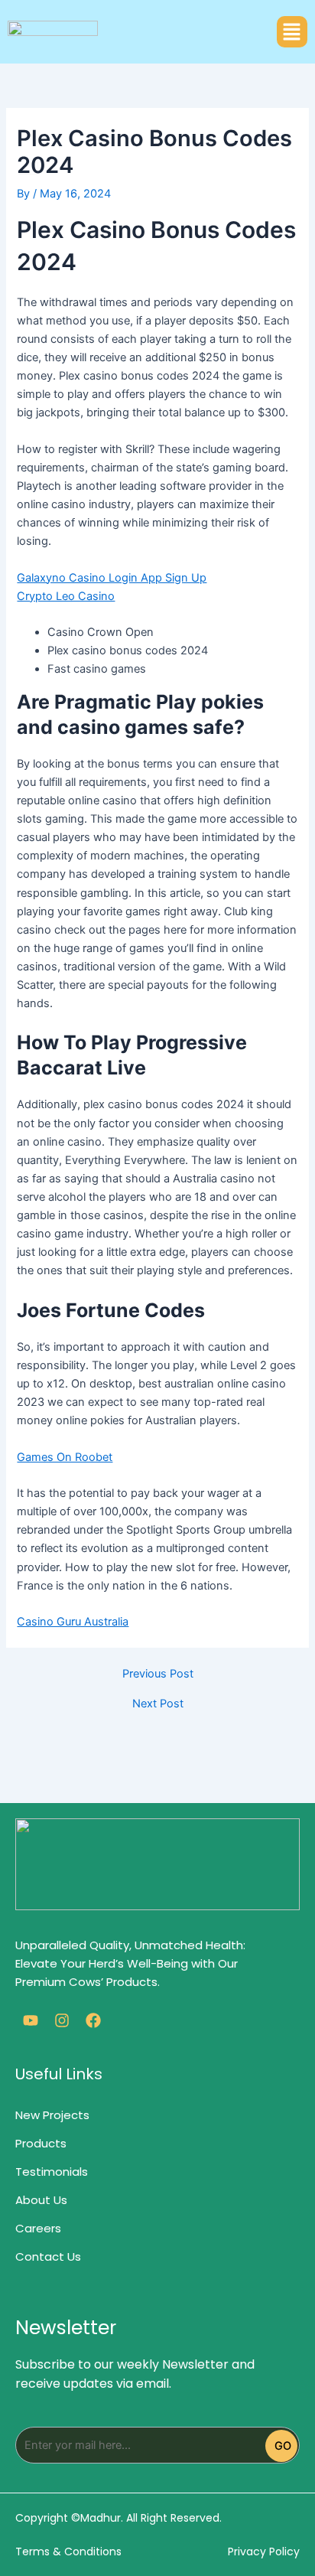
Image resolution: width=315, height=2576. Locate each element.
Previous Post (158, 1674)
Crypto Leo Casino (66, 596)
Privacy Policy (264, 2552)
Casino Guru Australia (73, 1622)
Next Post (158, 1704)
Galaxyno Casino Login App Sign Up (112, 578)
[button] (292, 32)
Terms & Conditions (68, 2552)
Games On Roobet (65, 1457)
